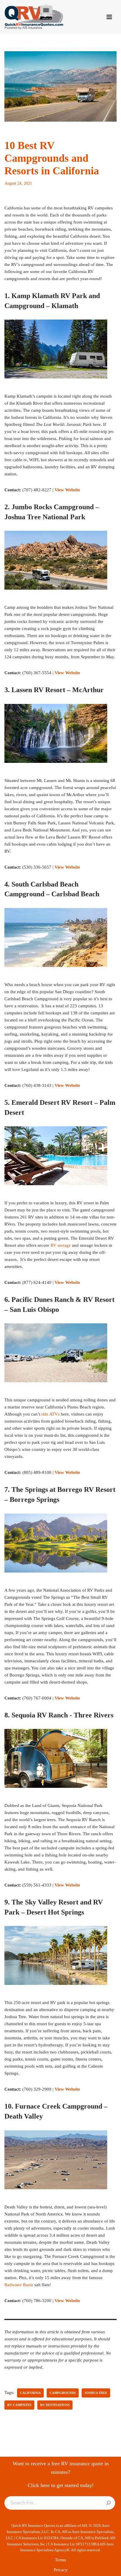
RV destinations (55, 2405)
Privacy (61, 2570)
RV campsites (19, 2405)
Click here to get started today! (61, 2485)
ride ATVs (51, 1414)
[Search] (109, 2503)
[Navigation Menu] (109, 17)
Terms (60, 2560)
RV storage (61, 1245)
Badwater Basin (19, 2285)
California (30, 2393)
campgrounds (63, 2393)
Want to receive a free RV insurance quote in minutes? (61, 2468)
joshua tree (96, 2393)
